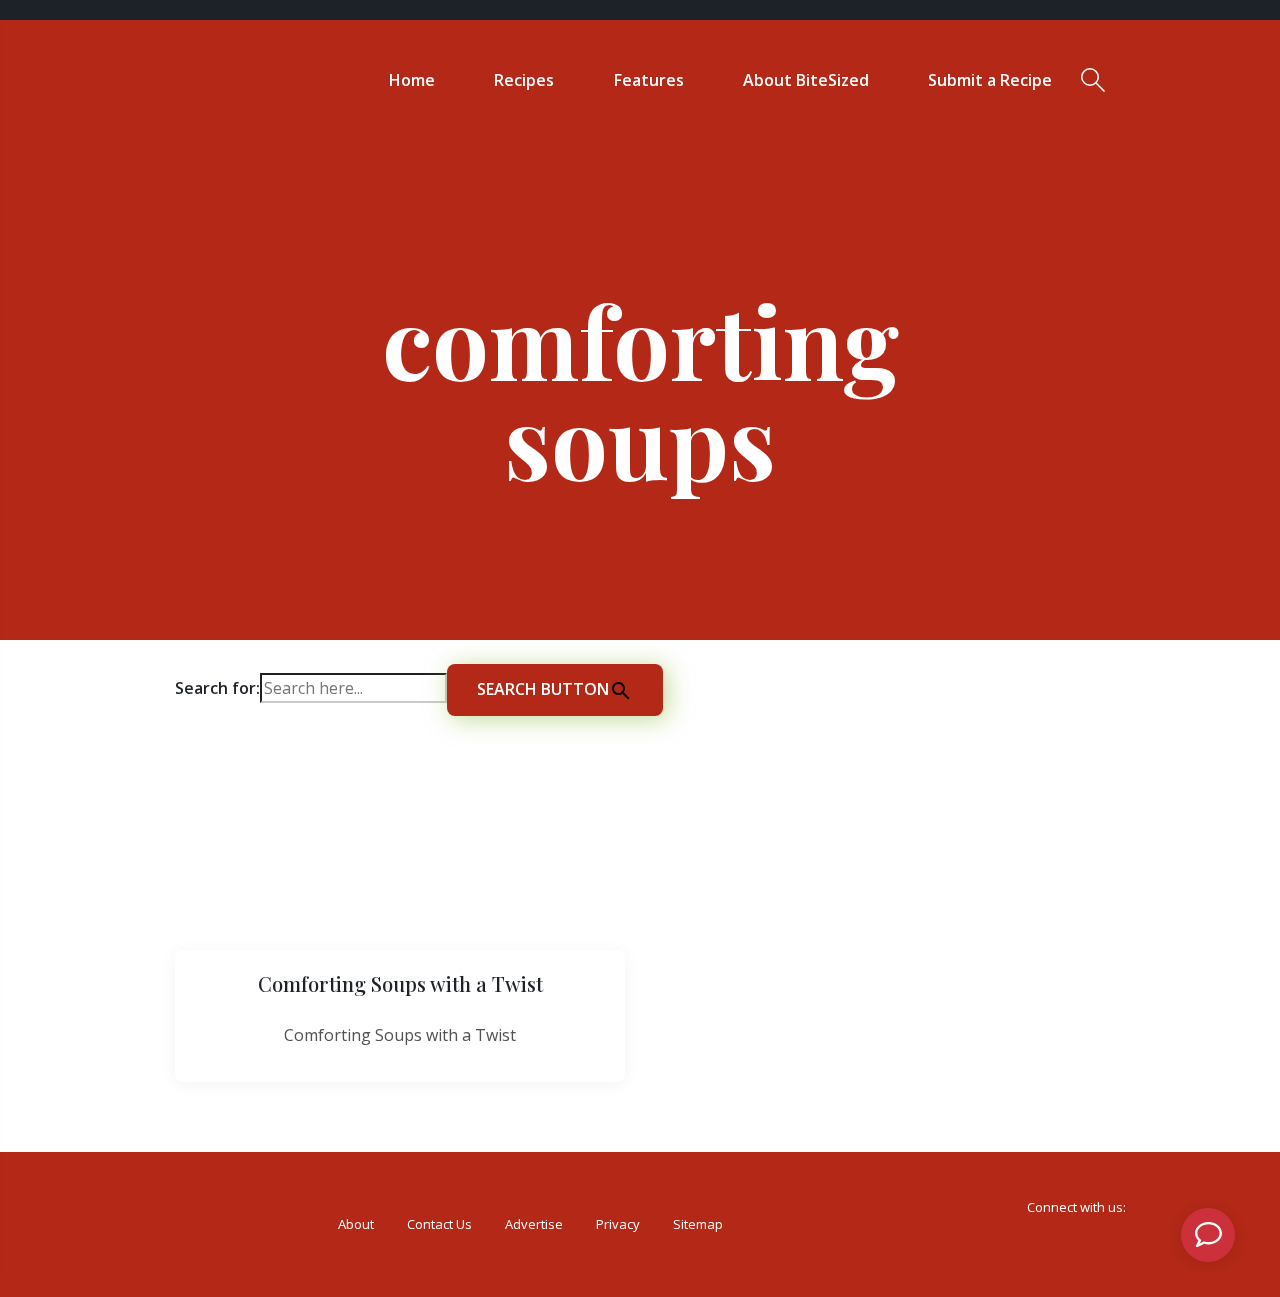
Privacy (618, 1224)
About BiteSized (806, 80)
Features (649, 80)
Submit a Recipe (990, 80)
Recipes (524, 80)
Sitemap (698, 1224)
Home (412, 80)
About (356, 1224)
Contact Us (439, 1224)
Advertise (534, 1224)
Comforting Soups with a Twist (400, 983)
